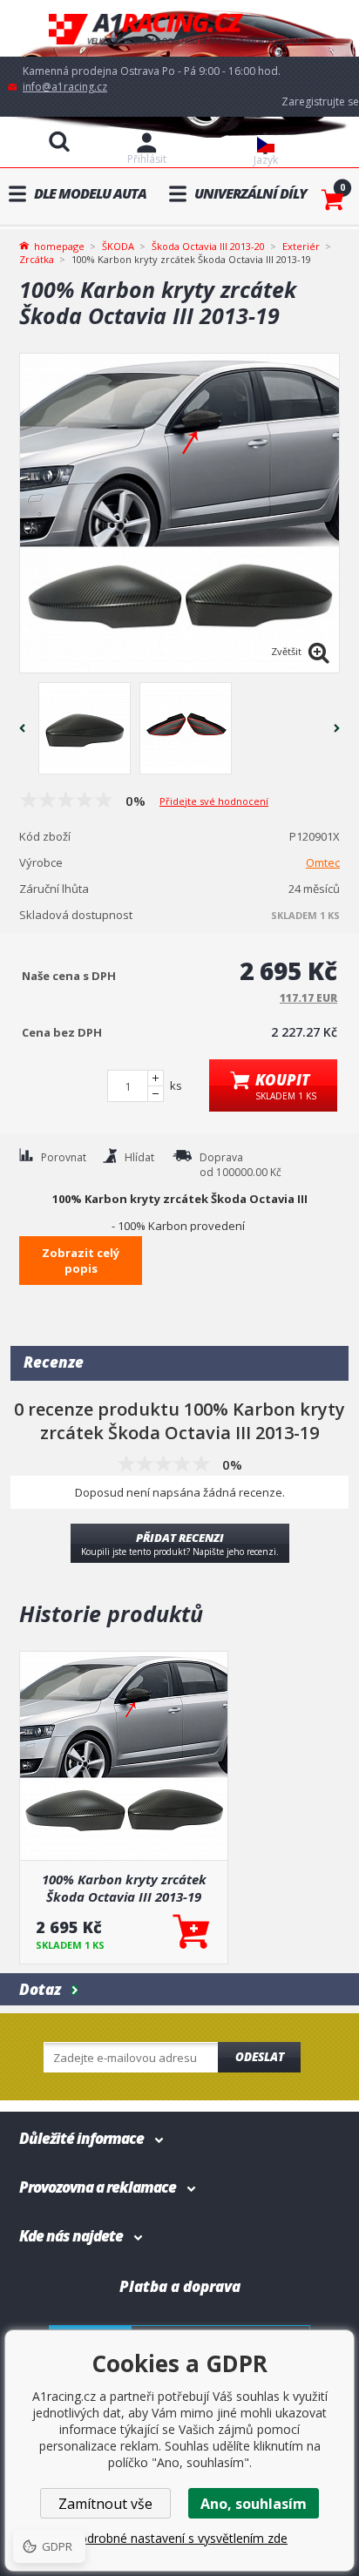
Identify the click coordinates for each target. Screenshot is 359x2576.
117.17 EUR (308, 998)
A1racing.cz (179, 28)
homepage (59, 245)
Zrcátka (37, 259)
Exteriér (301, 246)
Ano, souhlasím (254, 2504)
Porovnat (64, 1157)
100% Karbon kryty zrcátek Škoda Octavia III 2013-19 (124, 1888)
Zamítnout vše (105, 2504)
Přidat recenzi (180, 1544)
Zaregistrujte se (320, 101)
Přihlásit (147, 159)
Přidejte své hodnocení (214, 801)
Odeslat (260, 2057)
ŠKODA (118, 246)
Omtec (323, 862)
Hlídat (139, 1157)
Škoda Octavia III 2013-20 (208, 246)
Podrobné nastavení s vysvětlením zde (179, 2538)
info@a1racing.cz (65, 87)
